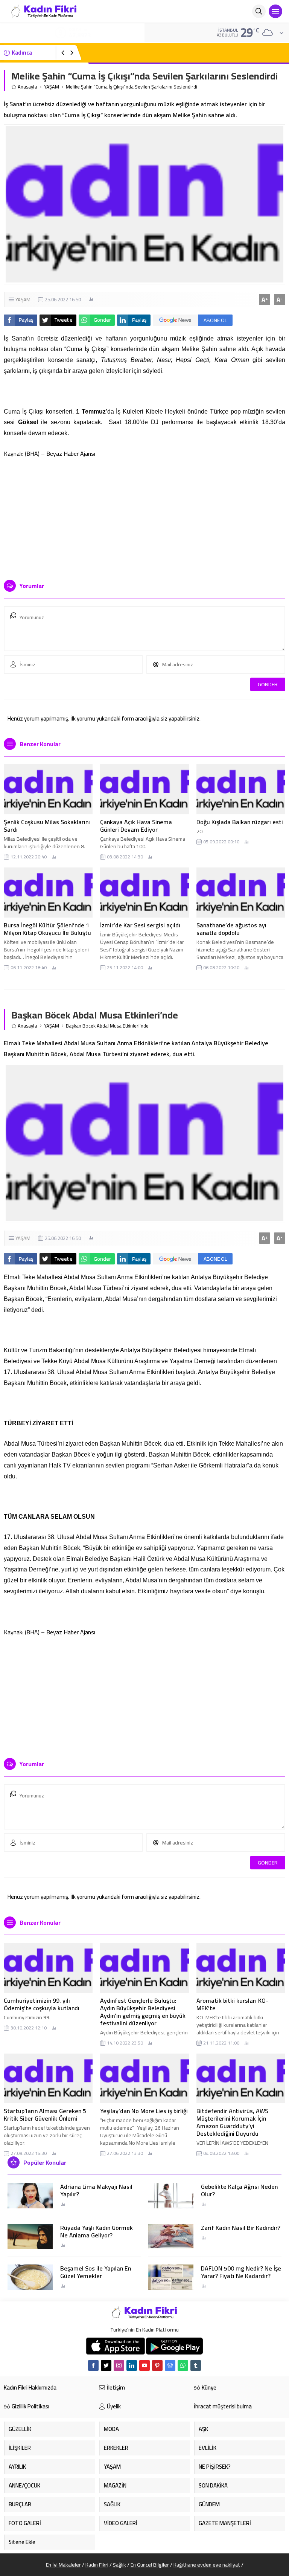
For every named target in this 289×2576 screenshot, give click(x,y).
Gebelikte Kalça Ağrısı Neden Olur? (239, 2190)
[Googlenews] (170, 2365)
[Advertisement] (144, 516)
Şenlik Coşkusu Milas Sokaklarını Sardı (47, 826)
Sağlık (119, 2565)
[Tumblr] (196, 2365)
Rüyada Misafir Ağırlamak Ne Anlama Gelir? (147, 53)
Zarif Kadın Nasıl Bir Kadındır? (241, 2228)
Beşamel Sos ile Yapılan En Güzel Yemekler (96, 2272)
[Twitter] (106, 2365)
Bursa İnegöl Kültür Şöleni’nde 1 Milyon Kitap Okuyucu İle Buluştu (47, 929)
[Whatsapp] (183, 2365)
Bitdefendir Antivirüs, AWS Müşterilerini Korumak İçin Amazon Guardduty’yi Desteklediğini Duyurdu (232, 2122)
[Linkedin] (132, 2365)
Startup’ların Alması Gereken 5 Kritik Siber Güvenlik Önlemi (45, 2115)
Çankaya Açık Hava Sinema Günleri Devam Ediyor (136, 826)
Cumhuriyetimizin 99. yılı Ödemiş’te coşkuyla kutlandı (42, 2004)
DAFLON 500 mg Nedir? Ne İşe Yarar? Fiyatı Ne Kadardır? (241, 2272)
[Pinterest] (157, 2365)
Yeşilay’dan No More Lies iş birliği (144, 2111)
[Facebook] (93, 2365)
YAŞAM (52, 87)
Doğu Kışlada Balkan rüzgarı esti (240, 822)
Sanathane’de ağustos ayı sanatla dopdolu (231, 929)
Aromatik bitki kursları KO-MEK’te (232, 2004)
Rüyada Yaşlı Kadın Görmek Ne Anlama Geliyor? (97, 2231)
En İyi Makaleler (63, 2565)
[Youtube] (144, 2365)
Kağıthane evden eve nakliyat (207, 2565)
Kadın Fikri (97, 2565)
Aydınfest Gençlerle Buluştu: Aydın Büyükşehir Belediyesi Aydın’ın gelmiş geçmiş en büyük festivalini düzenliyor (143, 2012)
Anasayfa (27, 87)
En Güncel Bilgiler (150, 2565)
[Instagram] (119, 2365)
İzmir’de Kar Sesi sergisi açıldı (140, 925)
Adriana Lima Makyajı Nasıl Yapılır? (96, 2190)
